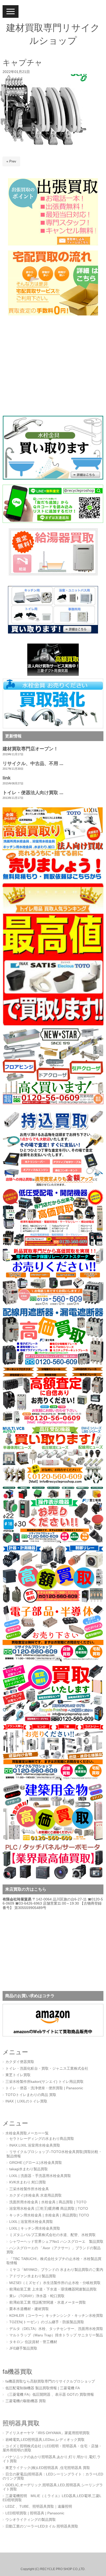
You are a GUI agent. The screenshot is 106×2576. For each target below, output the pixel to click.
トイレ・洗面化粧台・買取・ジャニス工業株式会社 (47, 2069)
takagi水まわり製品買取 (29, 2169)
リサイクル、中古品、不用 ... (33, 763)
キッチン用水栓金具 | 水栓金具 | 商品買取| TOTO (49, 2215)
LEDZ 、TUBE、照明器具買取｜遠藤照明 (39, 2506)
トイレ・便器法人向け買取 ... (33, 793)
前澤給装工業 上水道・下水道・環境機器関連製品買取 (53, 2289)
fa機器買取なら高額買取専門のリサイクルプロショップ (50, 2381)
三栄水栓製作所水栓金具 (29, 2189)
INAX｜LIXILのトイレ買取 (26, 2101)
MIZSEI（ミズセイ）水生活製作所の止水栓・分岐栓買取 (55, 2283)
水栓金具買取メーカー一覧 (27, 2133)
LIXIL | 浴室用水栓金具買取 (31, 2222)
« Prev (11, 161)
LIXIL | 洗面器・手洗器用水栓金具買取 (40, 2176)
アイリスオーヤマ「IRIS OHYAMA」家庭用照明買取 (48, 2433)
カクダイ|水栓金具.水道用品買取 (36, 2195)
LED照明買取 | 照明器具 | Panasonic (35, 2513)
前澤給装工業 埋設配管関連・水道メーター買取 (48, 2302)
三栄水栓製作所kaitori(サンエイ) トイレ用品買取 (45, 2082)
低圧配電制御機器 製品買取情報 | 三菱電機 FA (43, 2388)
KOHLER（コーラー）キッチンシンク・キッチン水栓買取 (56, 2316)
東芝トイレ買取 (18, 2075)
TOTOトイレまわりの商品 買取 (31, 2095)
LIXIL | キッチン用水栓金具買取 (35, 2228)
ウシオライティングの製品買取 (31, 2520)
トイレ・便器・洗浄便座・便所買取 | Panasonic (44, 2088)
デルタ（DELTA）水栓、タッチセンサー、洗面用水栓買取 (56, 2329)
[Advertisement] (35, 370)
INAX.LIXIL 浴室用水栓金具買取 (35, 2145)
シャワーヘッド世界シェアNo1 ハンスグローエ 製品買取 (56, 2242)
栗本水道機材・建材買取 (29, 2309)
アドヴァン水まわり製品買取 (33, 2276)
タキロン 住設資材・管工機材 (33, 2342)
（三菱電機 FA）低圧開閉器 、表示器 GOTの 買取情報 (50, 2395)
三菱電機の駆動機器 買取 (26, 2401)
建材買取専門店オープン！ (30, 749)
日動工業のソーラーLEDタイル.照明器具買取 (42, 2526)
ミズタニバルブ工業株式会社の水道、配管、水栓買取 (52, 2235)
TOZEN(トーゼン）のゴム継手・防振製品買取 (47, 2322)
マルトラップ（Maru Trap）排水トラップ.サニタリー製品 (56, 2335)
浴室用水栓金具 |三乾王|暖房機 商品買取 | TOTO (49, 2209)
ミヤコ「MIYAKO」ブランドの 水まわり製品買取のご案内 (56, 2270)
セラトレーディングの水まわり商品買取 (42, 2139)
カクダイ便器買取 (20, 2062)
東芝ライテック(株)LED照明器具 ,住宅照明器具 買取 (48, 2468)
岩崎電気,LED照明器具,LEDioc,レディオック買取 (45, 2440)
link (7, 778)
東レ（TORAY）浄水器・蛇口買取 (37, 2296)
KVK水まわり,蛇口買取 (28, 2182)
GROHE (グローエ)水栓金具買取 (36, 2163)
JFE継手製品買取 (23, 2348)
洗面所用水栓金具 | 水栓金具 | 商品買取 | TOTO (48, 2202)
